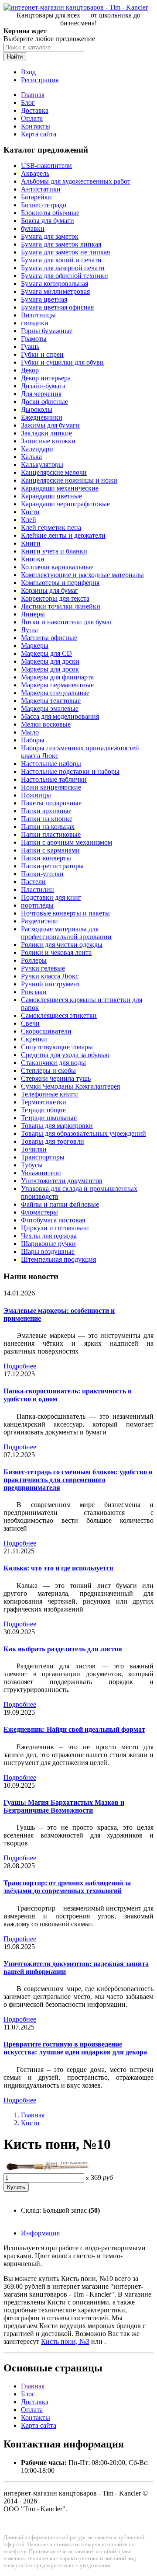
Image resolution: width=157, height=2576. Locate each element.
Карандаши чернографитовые (65, 504)
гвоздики (35, 323)
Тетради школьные (49, 1118)
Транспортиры (43, 1157)
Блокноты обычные (50, 213)
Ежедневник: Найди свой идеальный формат (74, 1729)
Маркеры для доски (50, 661)
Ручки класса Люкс (50, 976)
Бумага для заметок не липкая (65, 252)
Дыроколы (37, 409)
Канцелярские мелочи (54, 472)
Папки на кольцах (48, 827)
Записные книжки (48, 441)
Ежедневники (42, 417)
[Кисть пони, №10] (47, 2169)
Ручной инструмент (51, 984)
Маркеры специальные (55, 693)
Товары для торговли (53, 1141)
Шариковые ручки (48, 1244)
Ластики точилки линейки (61, 606)
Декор (30, 370)
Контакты (36, 126)
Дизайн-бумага (43, 386)
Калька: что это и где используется (58, 1568)
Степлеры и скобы (48, 1070)
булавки (33, 228)
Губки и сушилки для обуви (62, 362)
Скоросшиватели (46, 1031)
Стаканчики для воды (53, 1063)
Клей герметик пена (51, 527)
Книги (31, 543)
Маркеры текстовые (51, 701)
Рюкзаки (34, 992)
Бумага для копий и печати (61, 260)
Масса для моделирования (60, 716)
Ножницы (36, 795)
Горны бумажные (47, 331)
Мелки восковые (46, 724)
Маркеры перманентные (57, 685)
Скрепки (34, 1039)
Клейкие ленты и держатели (63, 535)
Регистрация (40, 80)
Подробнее (20, 1366)
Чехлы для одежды (49, 1236)
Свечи (30, 1023)
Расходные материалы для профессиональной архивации (66, 933)
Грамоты (34, 339)
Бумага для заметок (50, 236)
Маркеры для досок (50, 669)
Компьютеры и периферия (60, 583)
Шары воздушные (48, 1251)
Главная (33, 95)
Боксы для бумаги (48, 221)
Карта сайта (39, 134)
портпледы (37, 905)
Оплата (32, 118)
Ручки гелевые (43, 968)
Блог (28, 103)
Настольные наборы (51, 764)
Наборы (33, 740)
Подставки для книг (51, 897)
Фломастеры (39, 1212)
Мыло (30, 732)
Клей (29, 520)
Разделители (39, 921)
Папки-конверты (46, 858)
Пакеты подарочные (51, 803)
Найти (15, 57)
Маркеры (35, 646)
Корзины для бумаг (49, 590)
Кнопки (33, 559)
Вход (28, 72)
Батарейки (36, 197)
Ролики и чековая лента (56, 952)
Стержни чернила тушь (56, 1078)
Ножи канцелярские (51, 787)
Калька (31, 457)
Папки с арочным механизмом (67, 842)
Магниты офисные (49, 638)
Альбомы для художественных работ (76, 181)
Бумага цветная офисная (57, 307)
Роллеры (34, 960)
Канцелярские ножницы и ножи (69, 480)
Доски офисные (44, 402)
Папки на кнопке (47, 819)
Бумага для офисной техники (65, 276)
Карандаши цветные (51, 496)
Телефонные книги (49, 1094)
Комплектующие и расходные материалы (82, 575)
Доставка (35, 110)
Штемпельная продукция (58, 1259)
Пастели (33, 882)
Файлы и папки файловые (60, 1204)
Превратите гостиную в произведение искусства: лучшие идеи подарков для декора (75, 2048)
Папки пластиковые (51, 834)
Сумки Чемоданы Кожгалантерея (70, 1086)
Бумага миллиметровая (55, 291)
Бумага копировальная (55, 284)
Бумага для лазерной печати (63, 268)
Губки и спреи (42, 354)
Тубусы (32, 1165)
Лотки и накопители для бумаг (67, 622)
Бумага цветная (44, 299)
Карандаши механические (60, 488)
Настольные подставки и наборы (70, 771)
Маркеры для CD (46, 653)
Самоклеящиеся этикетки (59, 1015)
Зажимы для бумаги (50, 425)
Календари (37, 449)
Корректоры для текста (55, 598)
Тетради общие (43, 1110)
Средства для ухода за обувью (65, 1055)
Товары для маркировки (57, 1126)
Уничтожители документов (62, 1181)
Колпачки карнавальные (57, 567)
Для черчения (41, 394)
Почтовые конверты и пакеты (65, 913)
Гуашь (30, 346)
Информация (40, 2233)
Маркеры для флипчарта (57, 677)
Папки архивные (46, 811)
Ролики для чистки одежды (62, 945)
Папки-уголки (42, 874)
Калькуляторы (42, 465)
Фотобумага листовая (53, 1220)
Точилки (34, 1149)
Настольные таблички (54, 779)
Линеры (33, 614)
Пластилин (38, 889)
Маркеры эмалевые (50, 708)
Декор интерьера (46, 378)
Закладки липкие (46, 433)
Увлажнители (41, 1173)
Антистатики (41, 189)
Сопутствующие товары (57, 1047)
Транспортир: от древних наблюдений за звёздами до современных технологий (67, 1887)
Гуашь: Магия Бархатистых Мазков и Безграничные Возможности (64, 1806)
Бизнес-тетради (44, 205)
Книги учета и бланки (54, 551)
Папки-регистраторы (52, 866)
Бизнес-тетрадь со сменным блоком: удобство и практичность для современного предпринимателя (78, 1480)
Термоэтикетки (44, 1102)
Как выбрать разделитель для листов (63, 1649)
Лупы (29, 630)
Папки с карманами (50, 850)
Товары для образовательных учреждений (84, 1133)
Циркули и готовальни (55, 1228)
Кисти (30, 512)
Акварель (35, 173)
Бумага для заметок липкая (61, 244)
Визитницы (38, 315)
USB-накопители (46, 165)
